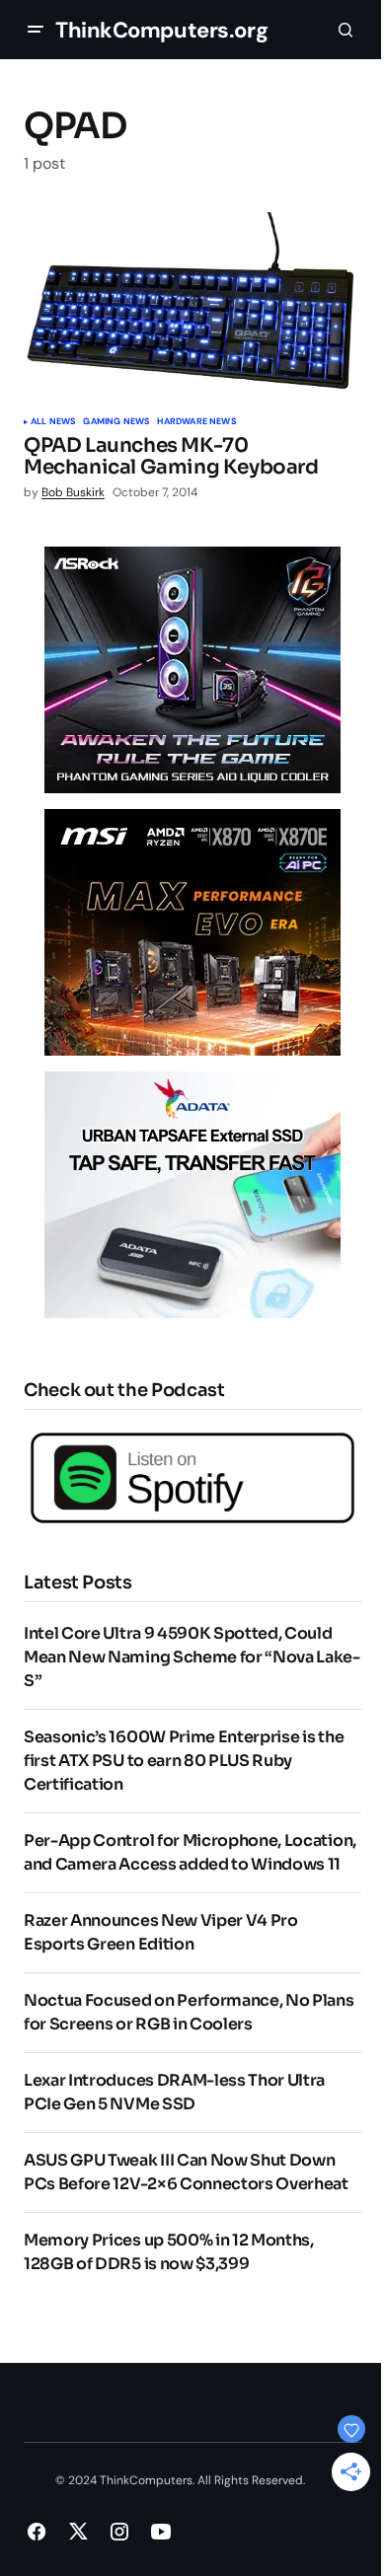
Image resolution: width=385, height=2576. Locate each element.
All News (53, 422)
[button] (36, 30)
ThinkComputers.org (161, 30)
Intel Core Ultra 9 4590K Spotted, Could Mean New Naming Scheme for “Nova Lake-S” (192, 1657)
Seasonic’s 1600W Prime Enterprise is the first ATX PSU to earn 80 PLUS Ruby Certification (184, 1761)
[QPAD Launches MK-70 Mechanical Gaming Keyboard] (192, 307)
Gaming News (116, 422)
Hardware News (196, 422)
